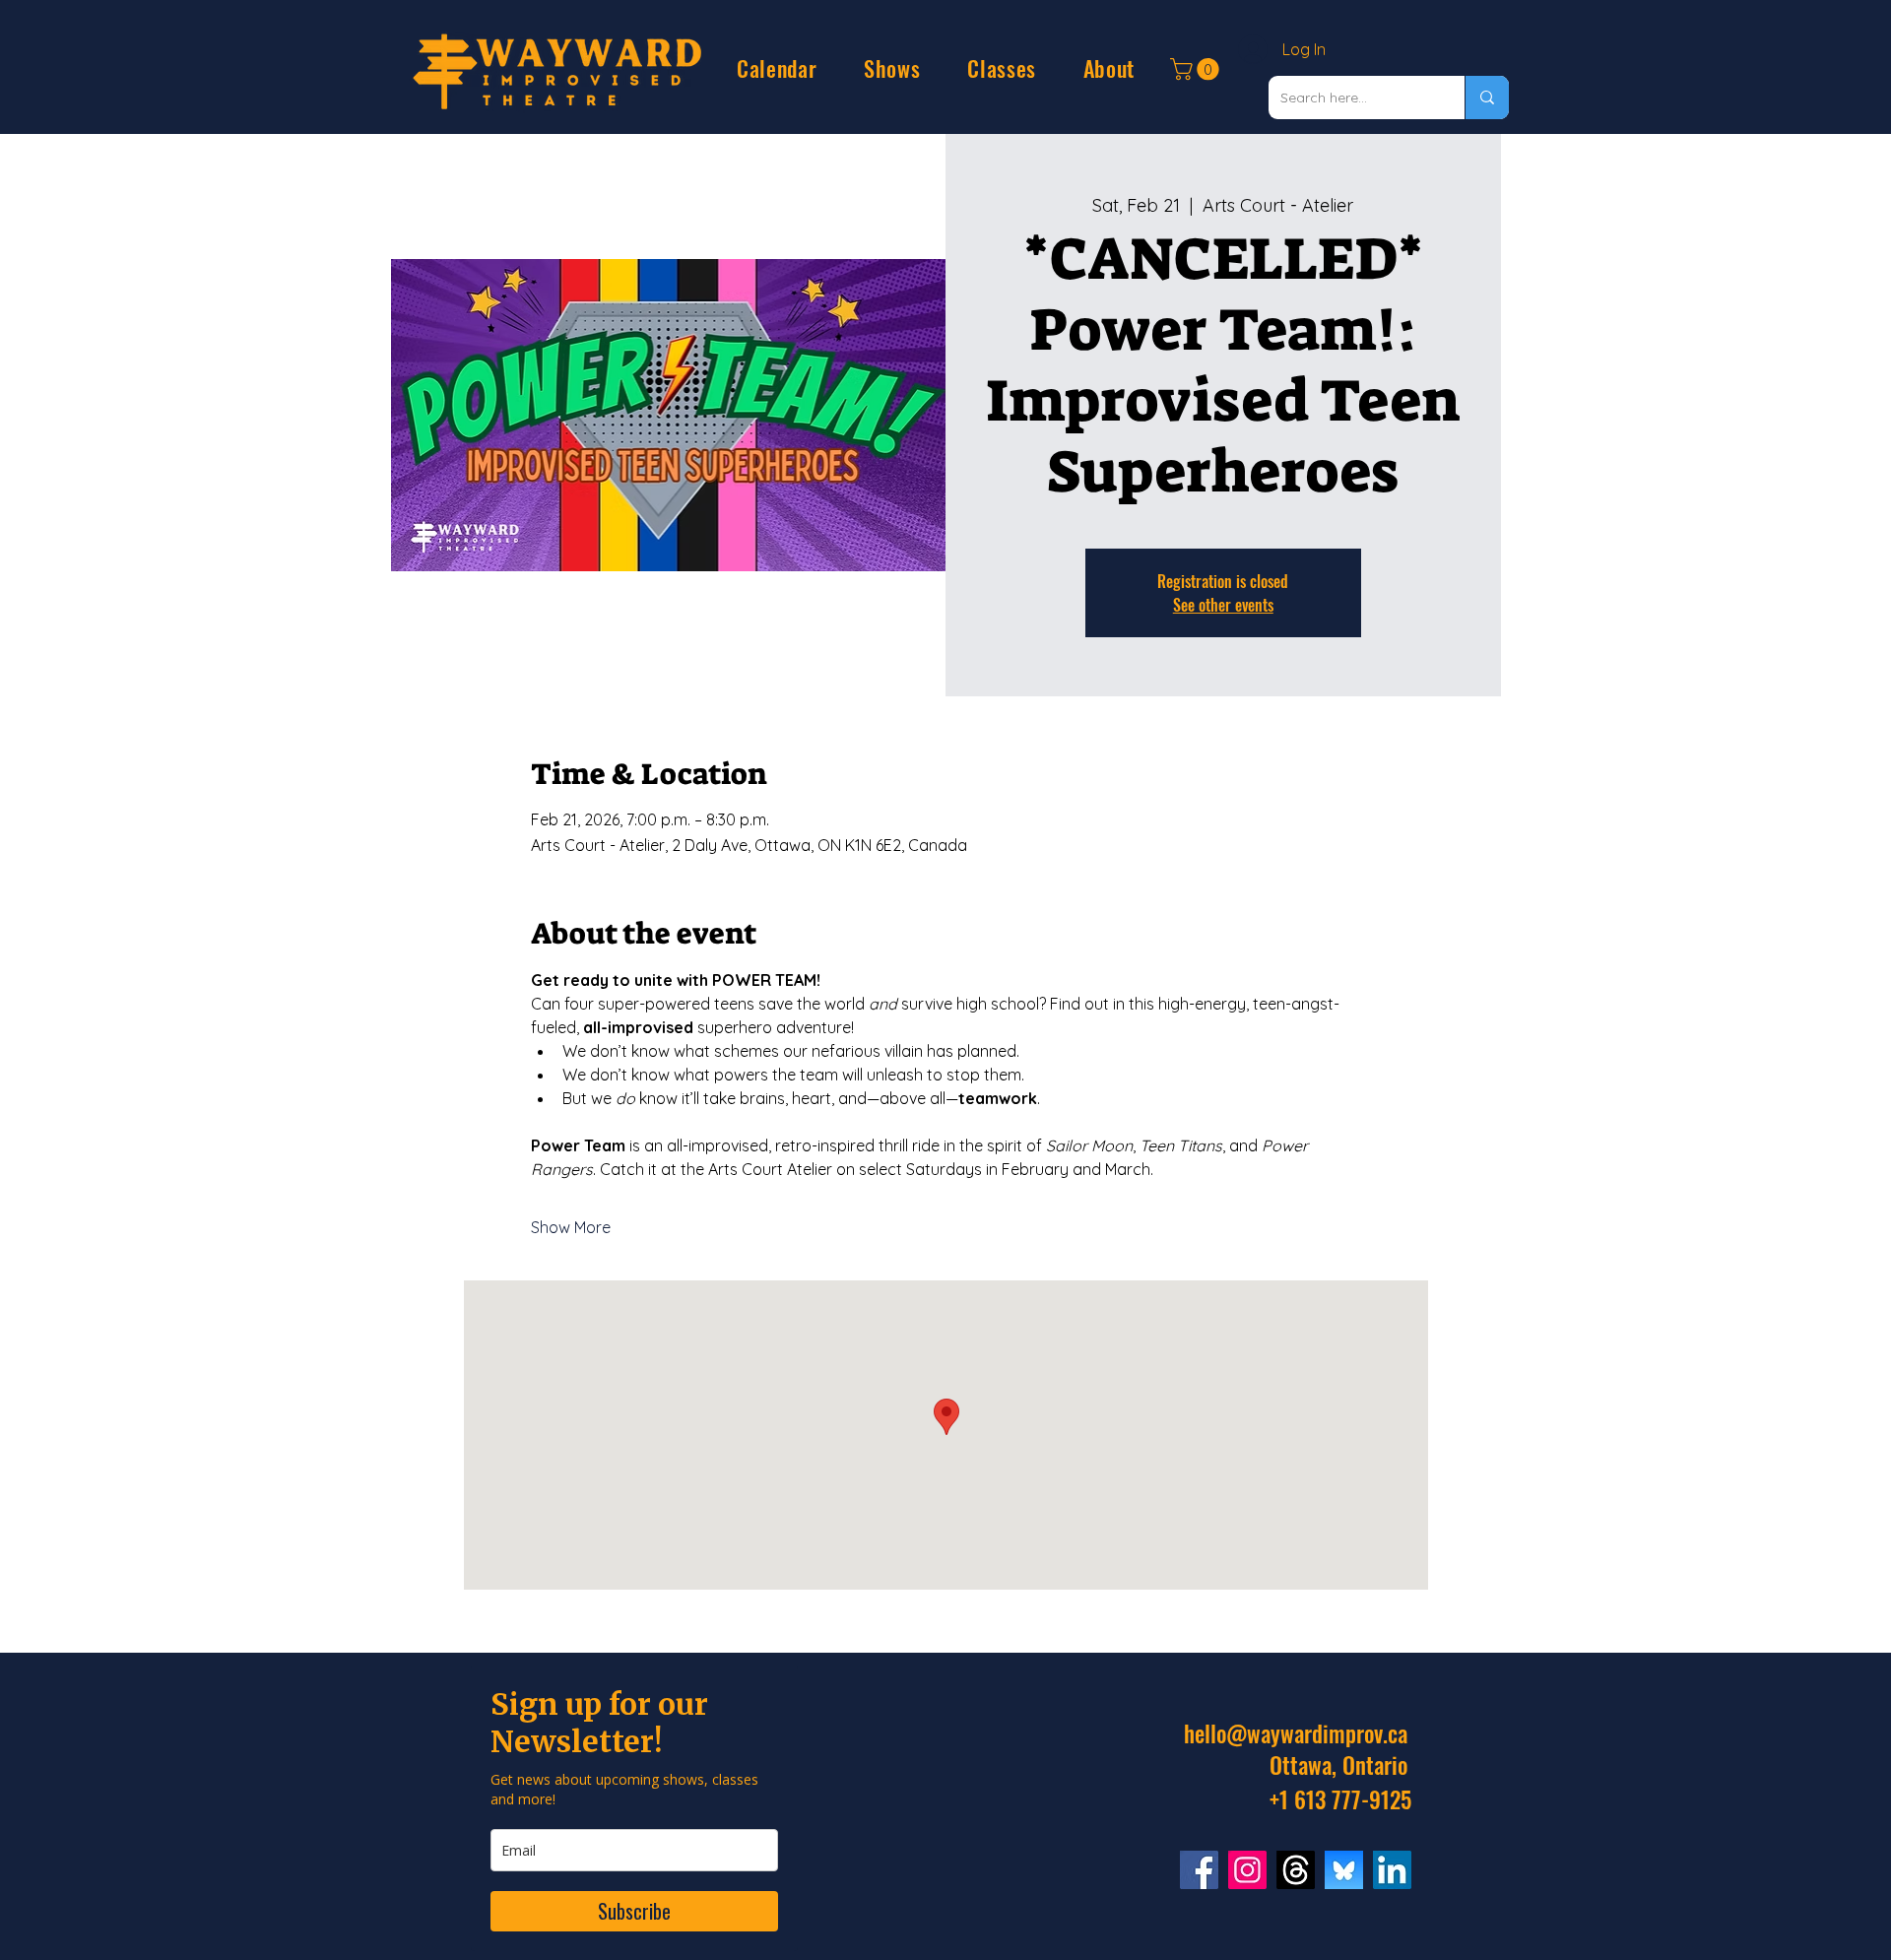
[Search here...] (1487, 98)
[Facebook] (1199, 1870)
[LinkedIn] (1392, 1870)
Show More (571, 1227)
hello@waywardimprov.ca (1296, 1733)
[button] (777, 68)
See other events (1223, 605)
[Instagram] (1247, 1870)
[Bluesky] (1344, 1870)
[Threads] (1296, 1870)
